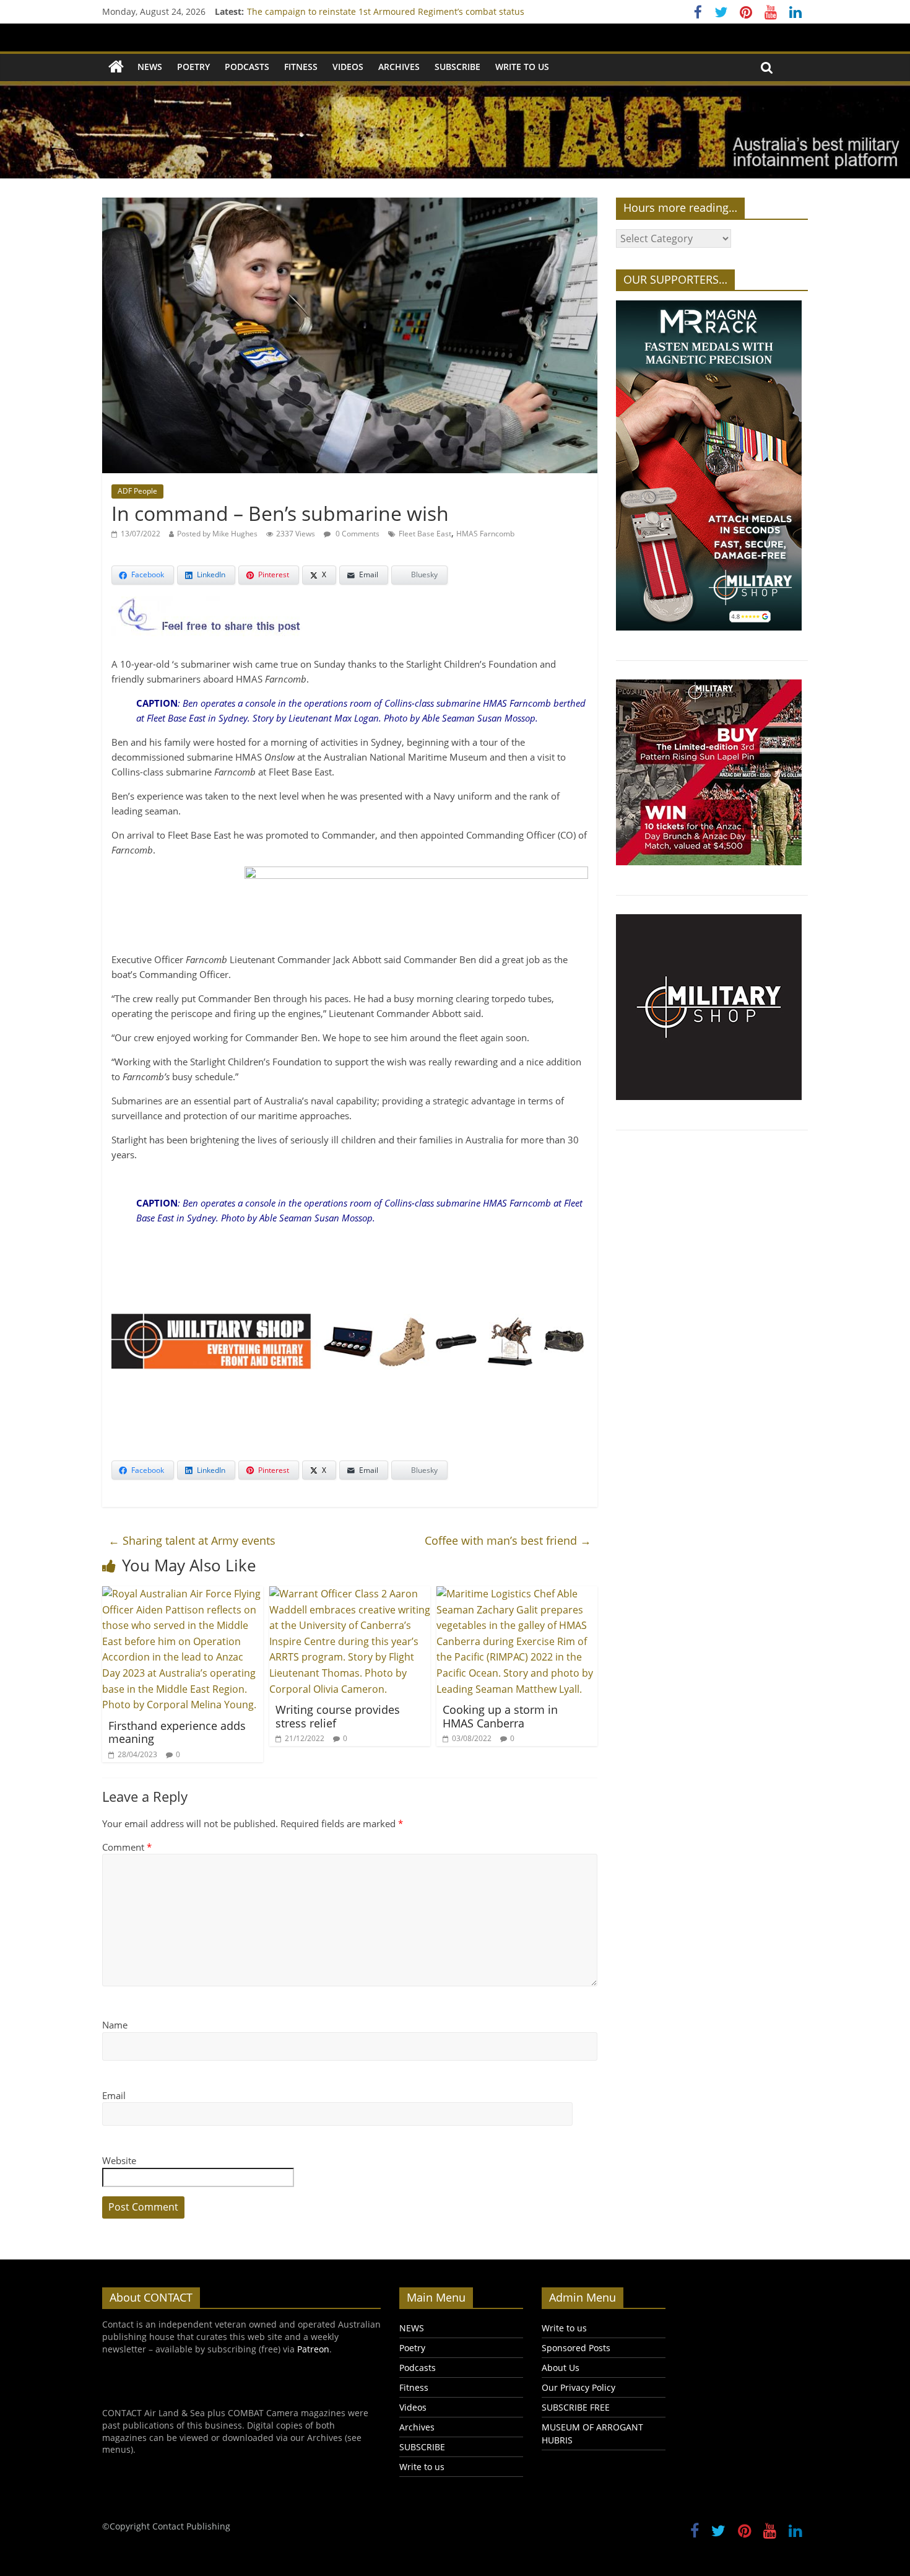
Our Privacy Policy (578, 2387)
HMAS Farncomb (485, 534)
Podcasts (247, 67)
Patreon (313, 2349)
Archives (399, 67)
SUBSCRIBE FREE (576, 2407)
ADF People (137, 491)
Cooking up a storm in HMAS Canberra (500, 1716)
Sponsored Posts (576, 2348)
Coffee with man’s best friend (508, 1540)
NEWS (150, 67)
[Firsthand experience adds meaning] (183, 1594)
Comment (127, 1847)
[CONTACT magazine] (116, 67)
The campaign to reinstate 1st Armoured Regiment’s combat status (386, 11)
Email (114, 2095)
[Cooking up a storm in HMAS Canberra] (517, 1594)
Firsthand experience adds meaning (177, 1732)
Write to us (522, 67)
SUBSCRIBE (457, 67)
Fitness (301, 67)
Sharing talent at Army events (192, 1540)
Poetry (193, 67)
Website (119, 2160)
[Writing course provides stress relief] (350, 1594)
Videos (348, 67)
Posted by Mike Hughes (217, 534)
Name (115, 2025)
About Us (561, 2368)
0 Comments (357, 534)
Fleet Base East (425, 534)
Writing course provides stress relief (338, 1716)
